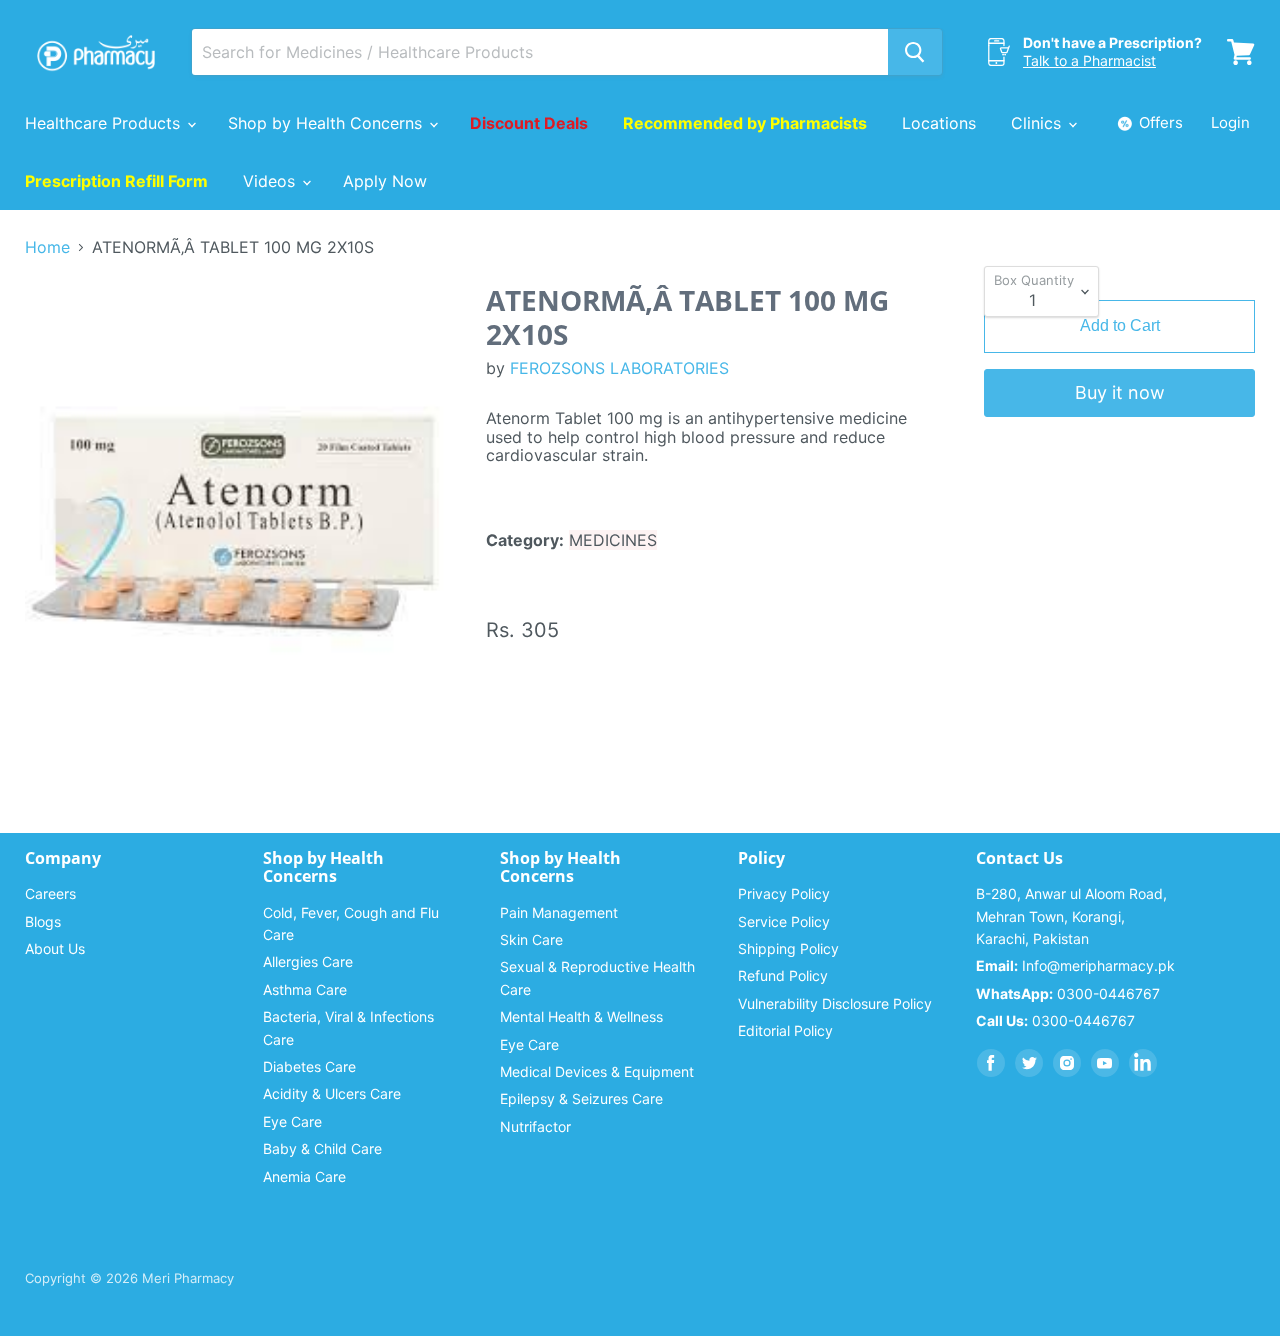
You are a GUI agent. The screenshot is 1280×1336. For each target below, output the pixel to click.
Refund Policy (783, 975)
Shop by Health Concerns (327, 123)
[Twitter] (1029, 1063)
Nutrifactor (535, 1126)
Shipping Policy (788, 948)
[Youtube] (1105, 1063)
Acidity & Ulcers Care (332, 1093)
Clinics (1038, 123)
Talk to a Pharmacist (1089, 60)
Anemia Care (304, 1176)
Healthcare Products (105, 123)
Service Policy (784, 921)
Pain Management (559, 912)
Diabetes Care (309, 1066)
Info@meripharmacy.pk (1075, 965)
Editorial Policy (785, 1030)
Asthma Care (305, 989)
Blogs (43, 921)
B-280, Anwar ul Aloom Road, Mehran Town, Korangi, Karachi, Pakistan (1071, 916)
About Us (55, 948)
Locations (939, 123)
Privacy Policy (784, 893)
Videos (271, 181)
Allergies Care (308, 961)
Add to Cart (1120, 325)
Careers (50, 893)
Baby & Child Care (322, 1148)
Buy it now (1120, 392)
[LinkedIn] (1143, 1063)
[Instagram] (1067, 1063)
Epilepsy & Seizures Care (581, 1098)
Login (1230, 122)
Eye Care (292, 1121)
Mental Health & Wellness (581, 1016)
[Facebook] (991, 1063)
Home (47, 247)
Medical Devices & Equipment (597, 1071)
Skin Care (531, 939)
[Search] (915, 52)
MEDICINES (613, 540)
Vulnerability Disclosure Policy (835, 1003)
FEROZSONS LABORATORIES (619, 368)
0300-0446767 (1068, 993)
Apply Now (385, 181)
